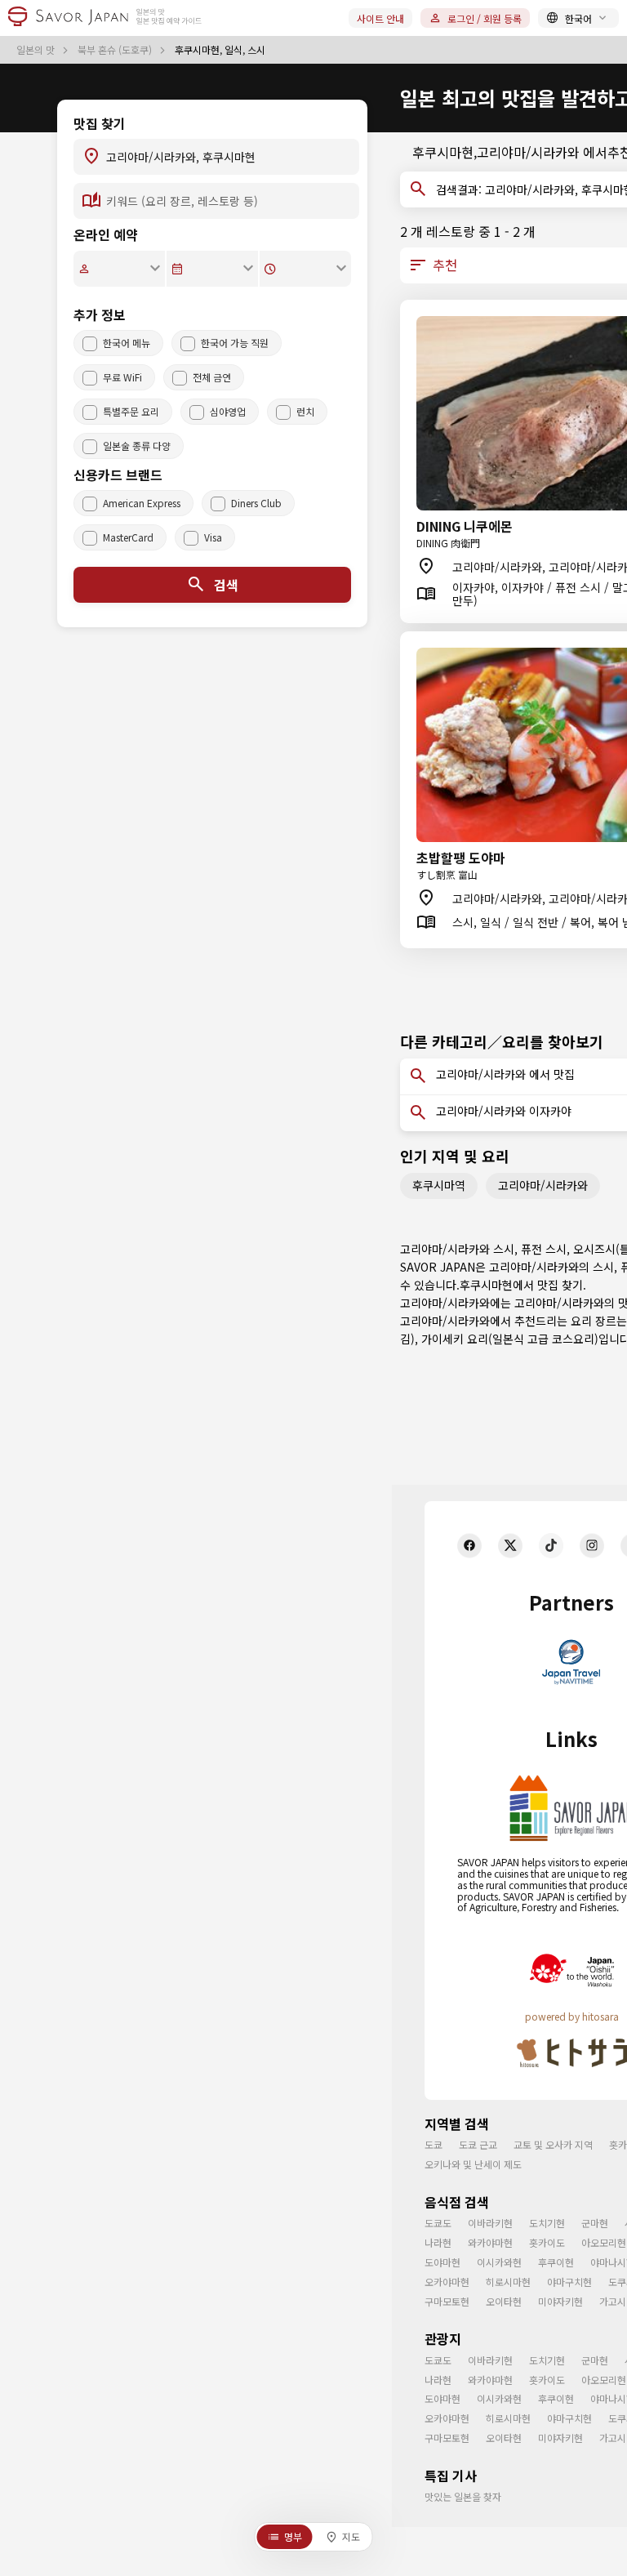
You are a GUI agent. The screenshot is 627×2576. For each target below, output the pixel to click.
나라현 (438, 2242)
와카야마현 (490, 2242)
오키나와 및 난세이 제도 (473, 2164)
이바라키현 (490, 2223)
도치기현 (547, 2223)
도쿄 (434, 2144)
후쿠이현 (556, 2262)
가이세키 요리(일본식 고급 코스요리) (510, 1339)
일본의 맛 (37, 50)
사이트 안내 (380, 18)
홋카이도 (547, 2242)
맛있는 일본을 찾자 (463, 2496)
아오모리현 (604, 2242)
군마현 (595, 2223)
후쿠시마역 (439, 1185)
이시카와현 (499, 2262)
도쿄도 (438, 2223)
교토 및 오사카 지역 (553, 2144)
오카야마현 (447, 2282)
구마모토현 (447, 2301)
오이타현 (504, 2301)
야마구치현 (569, 2282)
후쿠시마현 (486, 1285)
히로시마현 (508, 2282)
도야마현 (442, 2262)
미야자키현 (560, 2301)
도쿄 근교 (478, 2144)
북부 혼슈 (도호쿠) (116, 50)
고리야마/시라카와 (543, 1185)
